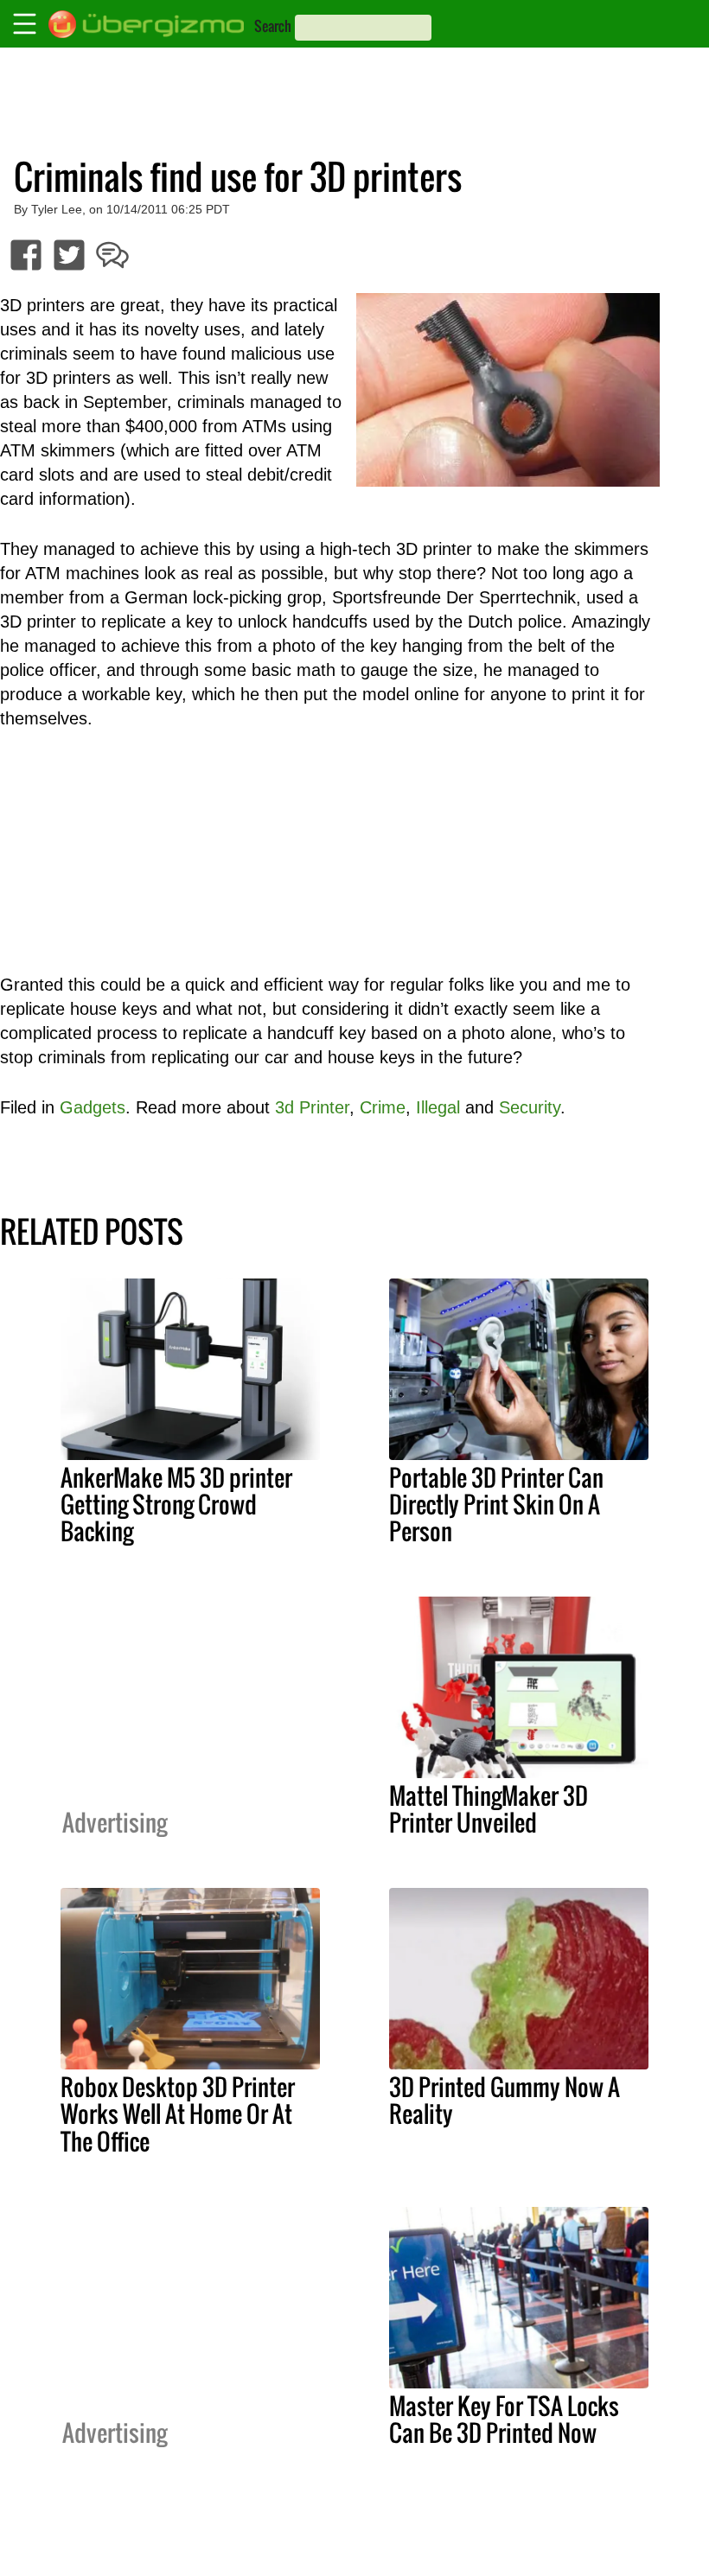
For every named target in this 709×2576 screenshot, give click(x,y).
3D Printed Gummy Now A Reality (505, 2100)
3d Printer (312, 1107)
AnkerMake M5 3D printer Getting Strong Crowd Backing (176, 1504)
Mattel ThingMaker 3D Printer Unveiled (489, 1809)
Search (273, 26)
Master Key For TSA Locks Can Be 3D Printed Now (504, 2419)
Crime (383, 1107)
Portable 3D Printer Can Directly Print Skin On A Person (496, 1504)
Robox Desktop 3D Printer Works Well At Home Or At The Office (178, 2114)
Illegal (438, 1107)
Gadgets (93, 1107)
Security (530, 1107)
